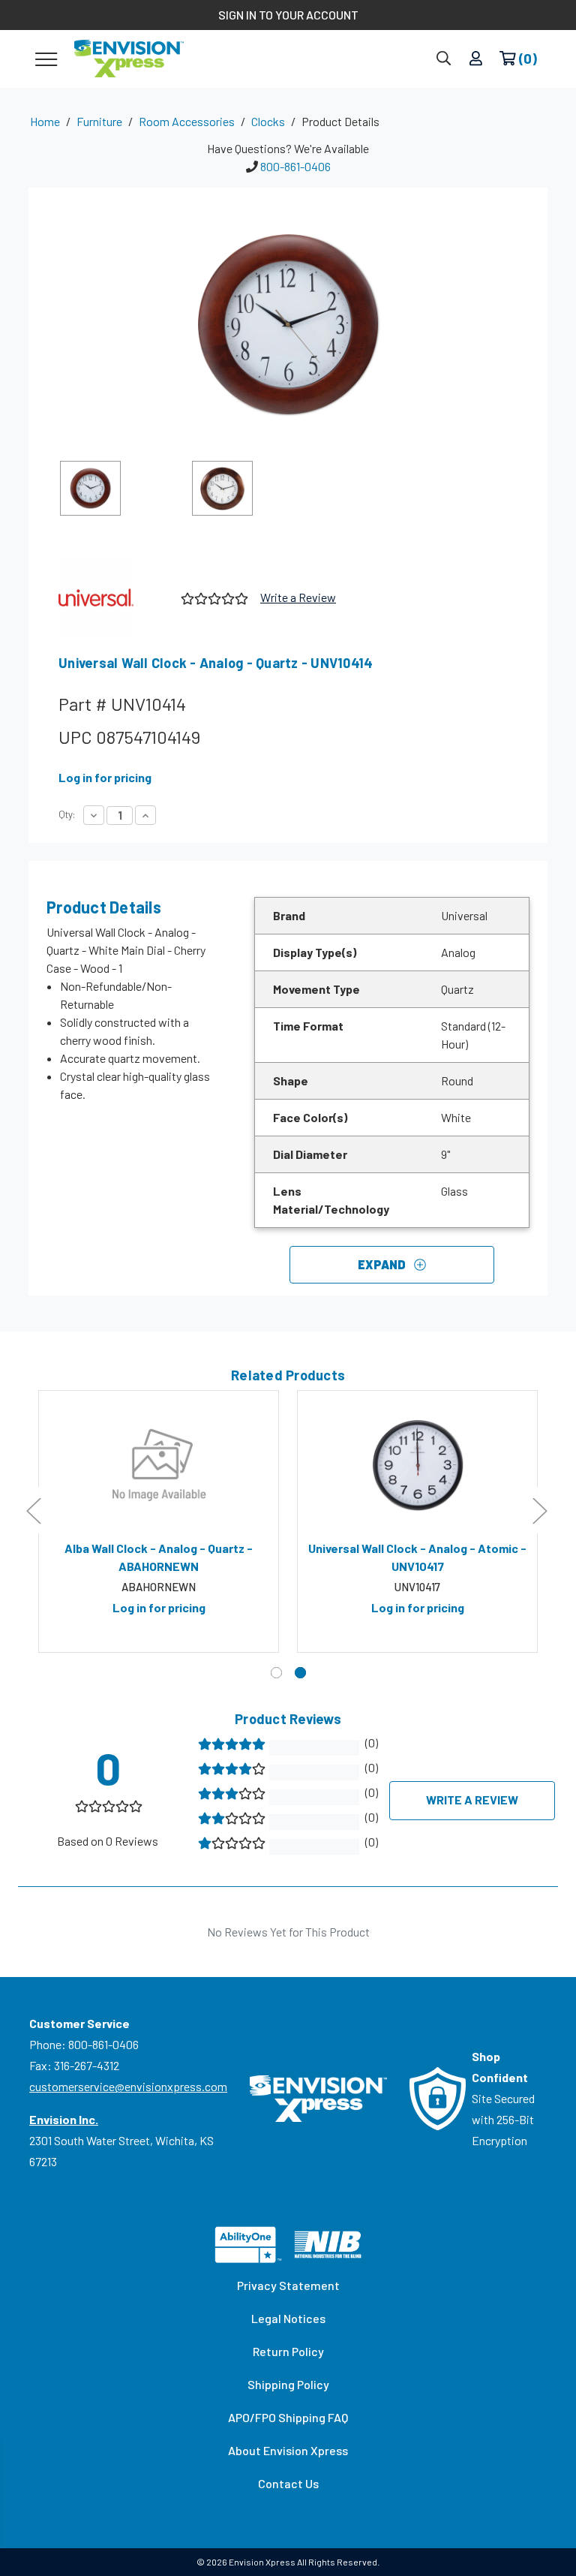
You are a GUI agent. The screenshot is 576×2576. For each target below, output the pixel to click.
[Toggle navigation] (46, 59)
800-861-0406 (295, 166)
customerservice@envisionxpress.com (128, 2086)
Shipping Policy (288, 2384)
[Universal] (114, 597)
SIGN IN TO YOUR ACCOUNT (288, 15)
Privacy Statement (288, 2285)
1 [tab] (276, 1673)
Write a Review (298, 597)
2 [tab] (300, 1673)
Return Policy (288, 2351)
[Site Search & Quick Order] (444, 59)
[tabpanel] (159, 1521)
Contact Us (288, 2483)
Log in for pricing (105, 777)
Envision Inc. (64, 2119)
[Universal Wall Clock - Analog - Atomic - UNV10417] (417, 1465)
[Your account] (476, 59)
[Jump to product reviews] (213, 597)
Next (539, 1510)
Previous (33, 1510)
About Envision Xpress (288, 2450)
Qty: (67, 814)
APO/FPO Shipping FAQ (288, 2417)
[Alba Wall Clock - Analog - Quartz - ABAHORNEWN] (159, 1465)
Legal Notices (288, 2318)
